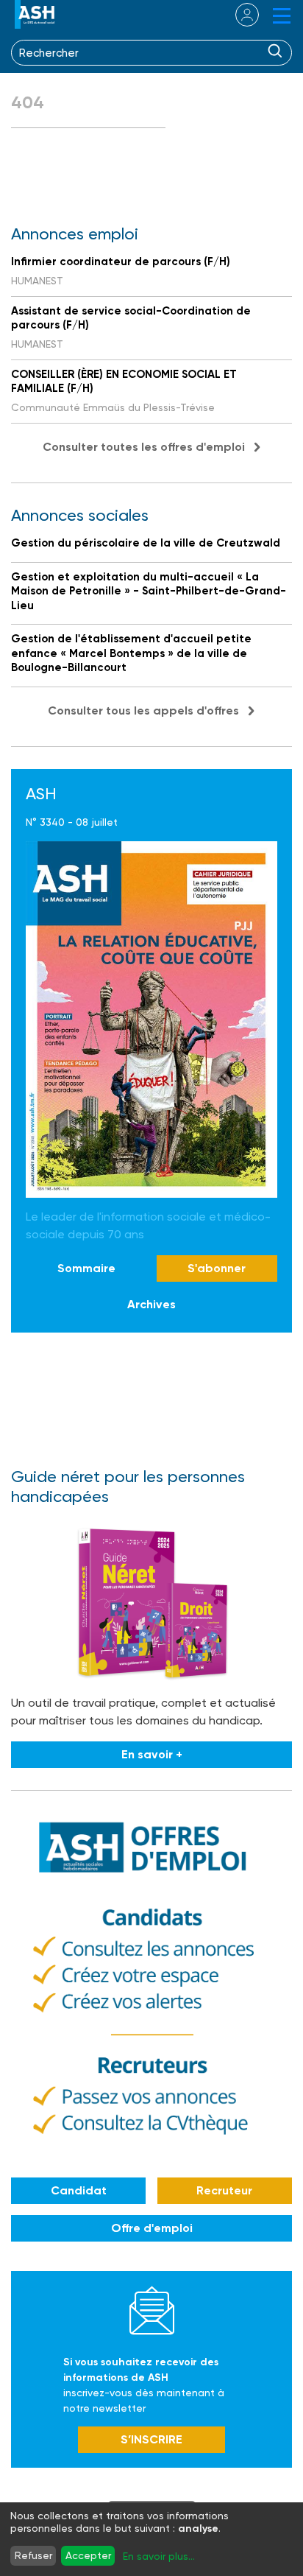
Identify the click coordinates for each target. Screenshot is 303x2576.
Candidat (79, 2190)
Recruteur (224, 2190)
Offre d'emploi (152, 2228)
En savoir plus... (159, 2556)
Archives (151, 1304)
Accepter (88, 2555)
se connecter (238, 15)
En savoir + (152, 1754)
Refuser (33, 2555)
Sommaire (86, 1268)
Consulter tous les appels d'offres (143, 710)
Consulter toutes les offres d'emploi (144, 447)
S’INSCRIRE (151, 2439)
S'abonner (217, 1268)
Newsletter (152, 2310)
